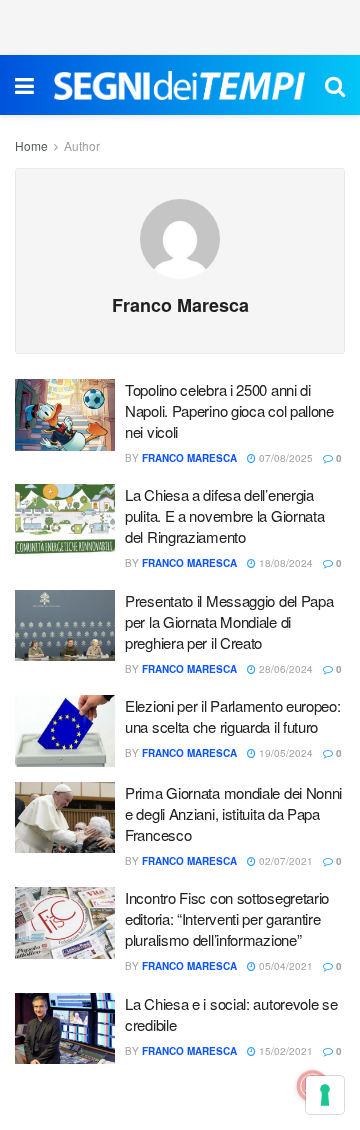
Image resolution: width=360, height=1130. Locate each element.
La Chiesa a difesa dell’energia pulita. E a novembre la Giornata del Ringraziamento (224, 515)
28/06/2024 (284, 669)
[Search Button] (335, 85)
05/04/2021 (284, 966)
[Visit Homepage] (179, 85)
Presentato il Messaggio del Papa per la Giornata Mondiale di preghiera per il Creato (229, 621)
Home (31, 145)
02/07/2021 (284, 861)
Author (82, 145)
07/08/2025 (284, 458)
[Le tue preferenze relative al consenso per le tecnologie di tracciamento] (325, 1095)
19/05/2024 (284, 753)
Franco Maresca (189, 458)
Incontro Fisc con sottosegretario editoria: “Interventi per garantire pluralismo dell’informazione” (227, 918)
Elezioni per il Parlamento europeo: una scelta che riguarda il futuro (233, 716)
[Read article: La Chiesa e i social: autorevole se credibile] (65, 1029)
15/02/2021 (284, 1051)
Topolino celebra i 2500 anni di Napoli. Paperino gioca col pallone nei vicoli (229, 410)
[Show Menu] (24, 85)
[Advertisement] (180, 25)
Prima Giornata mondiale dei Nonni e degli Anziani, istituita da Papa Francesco (233, 813)
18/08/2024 (284, 563)
